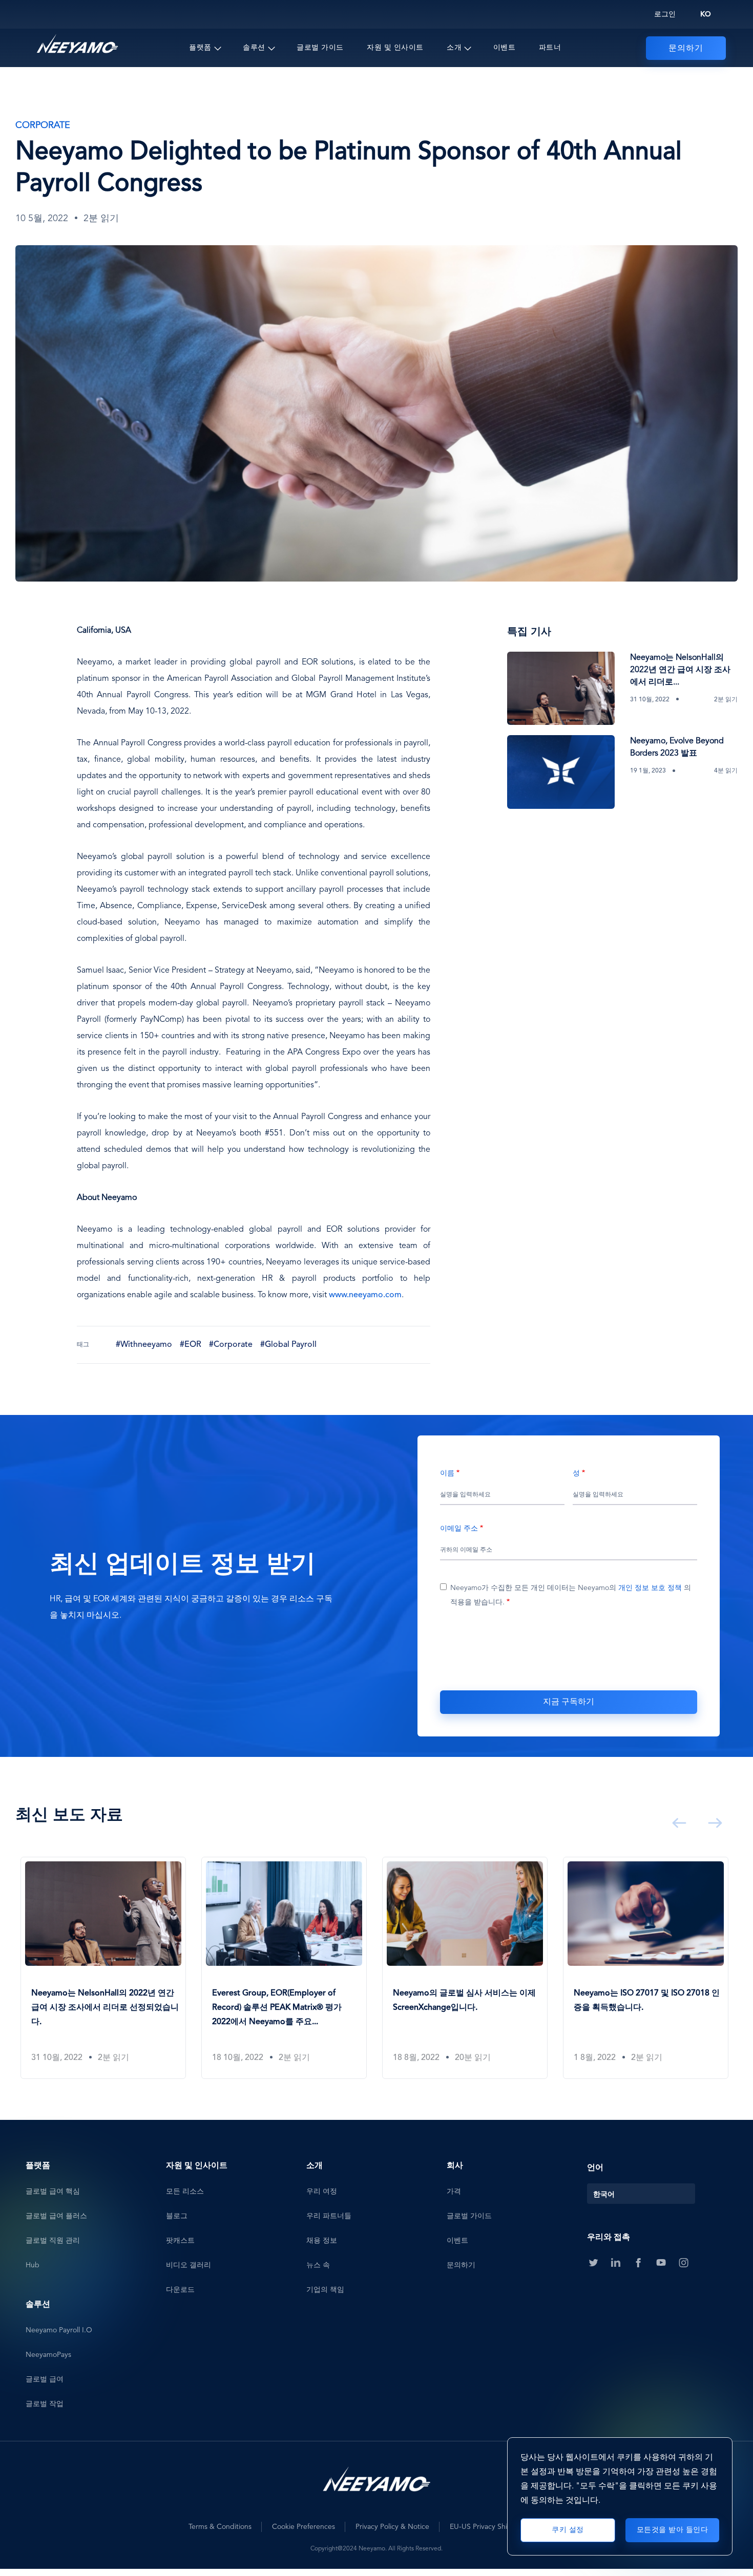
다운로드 (180, 2290)
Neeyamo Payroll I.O (59, 2330)
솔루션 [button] (254, 48)
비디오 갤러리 (189, 2265)
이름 (447, 1473)
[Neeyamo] (77, 44)
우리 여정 (322, 2192)
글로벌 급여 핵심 (53, 2192)
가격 (454, 2192)
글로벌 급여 (45, 2379)
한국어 (604, 2195)
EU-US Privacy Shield (484, 2527)
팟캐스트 (180, 2241)
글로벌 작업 (45, 2404)
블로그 (177, 2216)
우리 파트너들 (329, 2216)
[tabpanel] (106, 1968)
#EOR (191, 1345)
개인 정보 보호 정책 (650, 1588)
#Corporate (231, 1345)
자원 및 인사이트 (395, 48)
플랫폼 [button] (200, 48)
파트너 (550, 48)
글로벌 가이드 (320, 48)
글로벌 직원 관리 (53, 2241)
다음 (713, 1823)
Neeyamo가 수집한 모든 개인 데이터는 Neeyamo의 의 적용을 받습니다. (571, 1595)
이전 (677, 1823)
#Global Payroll (288, 1345)
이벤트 (505, 48)
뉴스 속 (318, 2265)
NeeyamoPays (48, 2355)
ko (706, 14)
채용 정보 (322, 2241)
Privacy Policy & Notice (392, 2527)
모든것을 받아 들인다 (673, 2530)
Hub (33, 2265)
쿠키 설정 (568, 2530)
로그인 (665, 14)
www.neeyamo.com (365, 1295)
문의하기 (686, 49)
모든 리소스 (185, 2192)
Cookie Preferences (304, 2527)
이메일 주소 (459, 1529)
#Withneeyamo (144, 1345)
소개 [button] (454, 48)
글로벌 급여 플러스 (56, 2216)
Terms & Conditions (220, 2527)
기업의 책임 (325, 2290)
